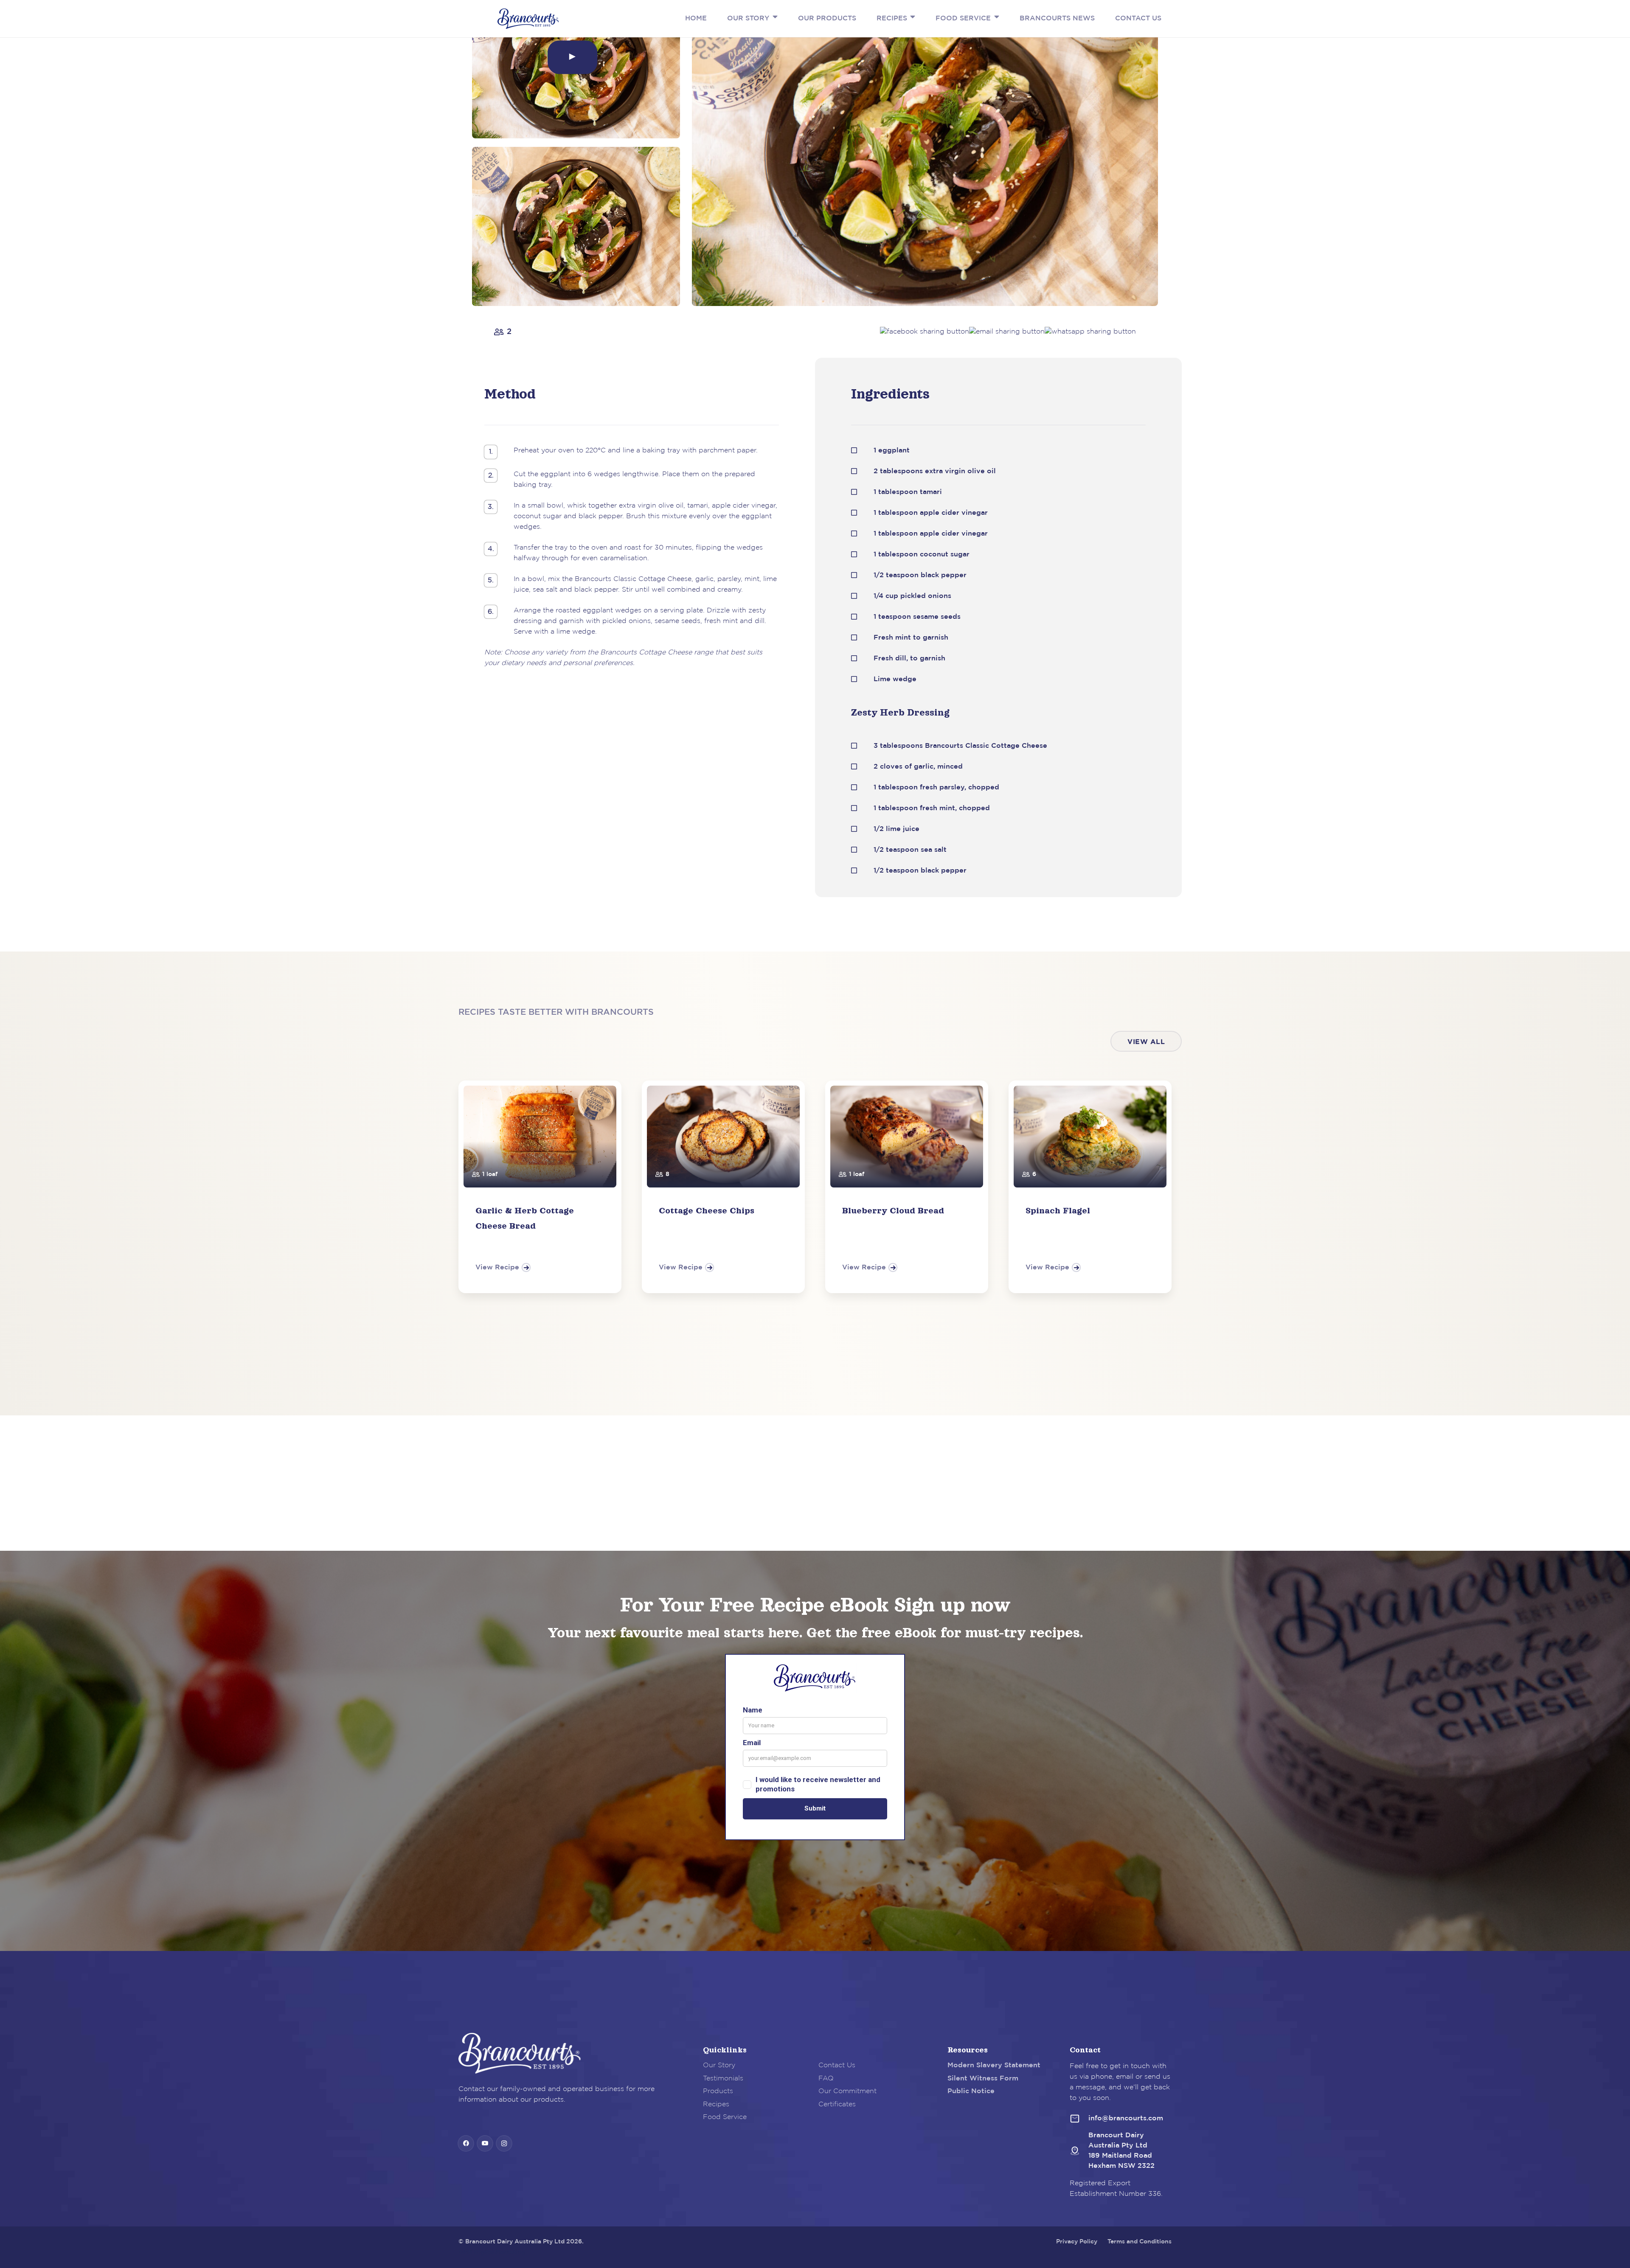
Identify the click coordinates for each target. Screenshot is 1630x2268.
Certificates (837, 2104)
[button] (773, 17)
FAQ (826, 2078)
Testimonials (723, 2078)
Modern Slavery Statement (994, 2065)
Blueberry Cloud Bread (893, 1210)
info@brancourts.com (1126, 2118)
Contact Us (837, 2065)
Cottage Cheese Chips (707, 1210)
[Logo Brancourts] (528, 19)
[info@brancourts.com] (1079, 2119)
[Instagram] (504, 2143)
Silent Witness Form (983, 2078)
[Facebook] (466, 2143)
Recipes (716, 2104)
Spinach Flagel (1058, 1210)
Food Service (725, 2117)
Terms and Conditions (1140, 2242)
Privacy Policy (1077, 2242)
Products (718, 2091)
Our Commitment (847, 2091)
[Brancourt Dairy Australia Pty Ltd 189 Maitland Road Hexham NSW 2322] (1079, 2151)
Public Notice (971, 2091)
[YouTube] (485, 2143)
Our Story (719, 2065)
